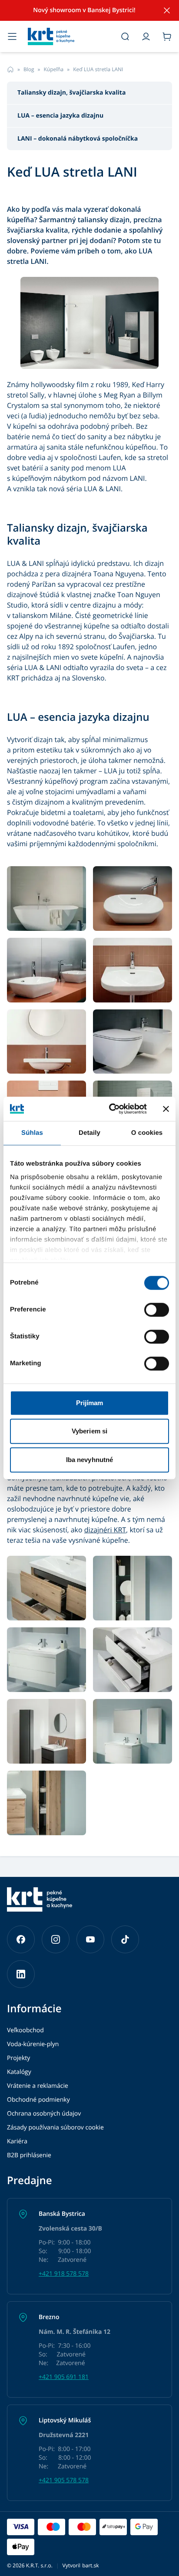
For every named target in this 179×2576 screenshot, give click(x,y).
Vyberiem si (89, 1431)
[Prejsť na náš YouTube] (90, 1939)
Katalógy (19, 2072)
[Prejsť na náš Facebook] (21, 1939)
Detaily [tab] (89, 1133)
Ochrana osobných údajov (44, 2114)
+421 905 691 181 (64, 2377)
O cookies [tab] (147, 1133)
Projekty (18, 2058)
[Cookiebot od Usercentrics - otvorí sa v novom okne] (111, 1109)
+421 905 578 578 (64, 2480)
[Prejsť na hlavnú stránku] (69, 36)
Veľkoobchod (25, 2030)
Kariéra (17, 2141)
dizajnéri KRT (105, 1530)
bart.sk (90, 2565)
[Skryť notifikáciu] (167, 10)
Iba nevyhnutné (89, 1460)
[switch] (157, 1310)
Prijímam (90, 1403)
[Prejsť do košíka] (167, 36)
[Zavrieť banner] (166, 1109)
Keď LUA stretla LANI (98, 69)
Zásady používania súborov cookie (55, 2127)
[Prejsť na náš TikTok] (125, 1939)
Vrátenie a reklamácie (38, 2086)
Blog (29, 69)
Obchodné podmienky (38, 2100)
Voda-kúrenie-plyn (33, 2044)
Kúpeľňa (53, 69)
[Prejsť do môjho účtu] (146, 36)
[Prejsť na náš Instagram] (56, 1939)
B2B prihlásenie (29, 2155)
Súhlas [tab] (32, 1133)
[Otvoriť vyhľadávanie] (125, 36)
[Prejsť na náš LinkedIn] (21, 1974)
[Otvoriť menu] (12, 36)
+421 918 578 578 (64, 2274)
